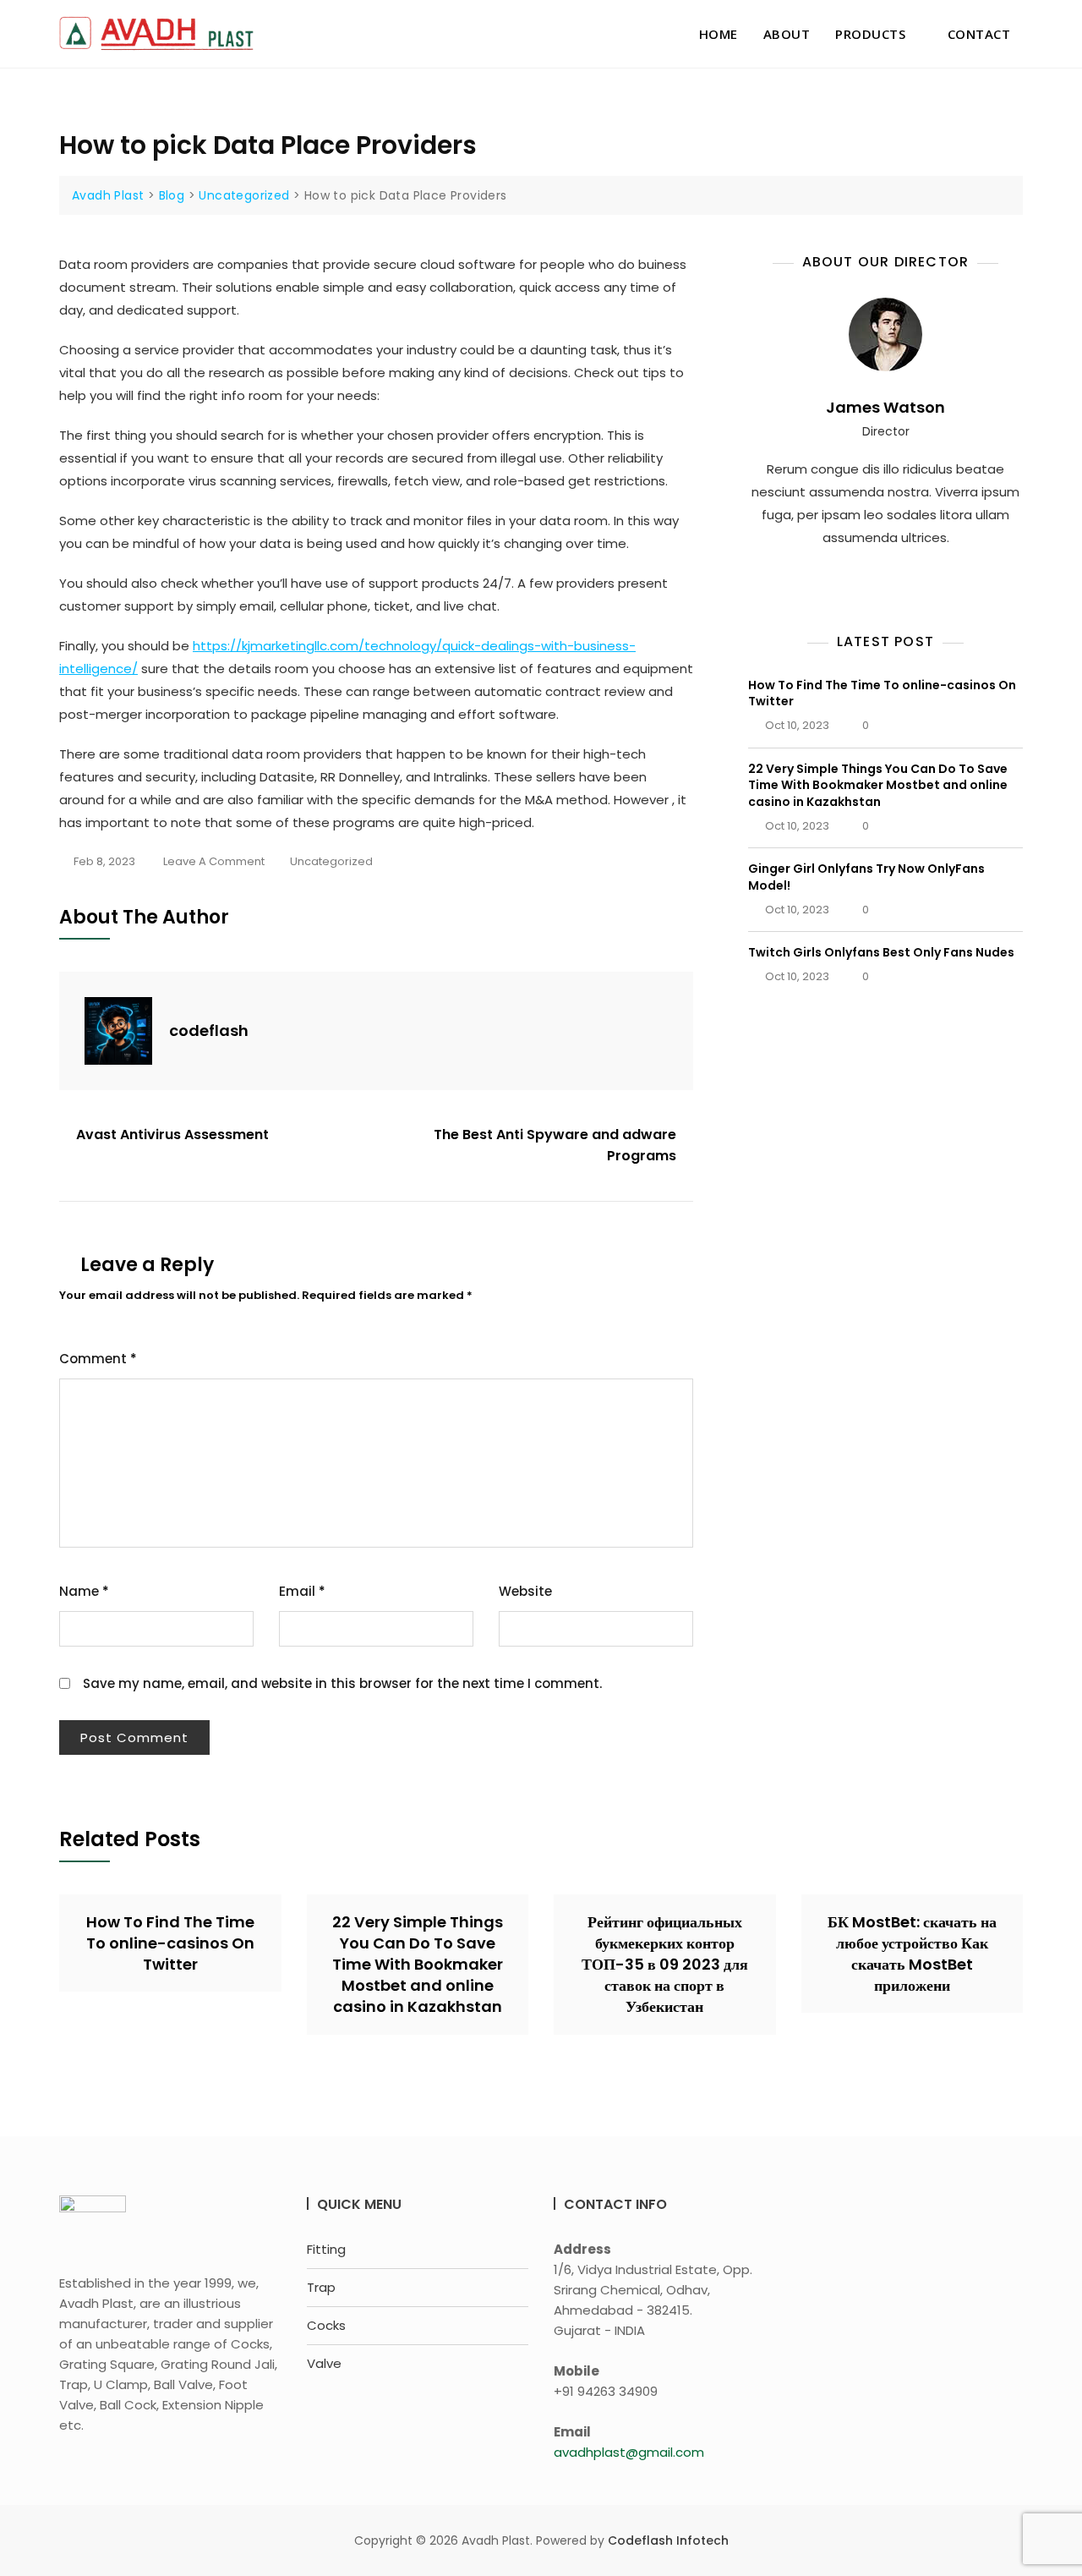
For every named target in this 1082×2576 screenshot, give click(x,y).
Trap (321, 2287)
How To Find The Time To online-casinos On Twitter (882, 693)
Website (525, 1591)
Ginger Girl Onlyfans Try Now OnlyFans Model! (866, 877)
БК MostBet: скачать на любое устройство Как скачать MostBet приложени (912, 1954)
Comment (98, 1359)
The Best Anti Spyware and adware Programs (555, 1145)
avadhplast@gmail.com (629, 2452)
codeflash (209, 1030)
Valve (324, 2363)
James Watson (885, 407)
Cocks (326, 2325)
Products (870, 34)
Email (302, 1591)
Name (84, 1591)
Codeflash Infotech (668, 2540)
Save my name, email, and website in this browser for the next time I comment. (342, 1683)
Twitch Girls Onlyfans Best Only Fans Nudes (881, 952)
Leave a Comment (214, 863)
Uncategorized (331, 861)
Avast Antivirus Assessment (172, 1135)
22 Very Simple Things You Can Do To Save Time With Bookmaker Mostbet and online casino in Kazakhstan (878, 785)
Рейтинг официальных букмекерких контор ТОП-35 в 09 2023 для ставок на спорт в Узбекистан (665, 1965)
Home (719, 34)
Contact (979, 34)
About (787, 34)
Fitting (326, 2249)
